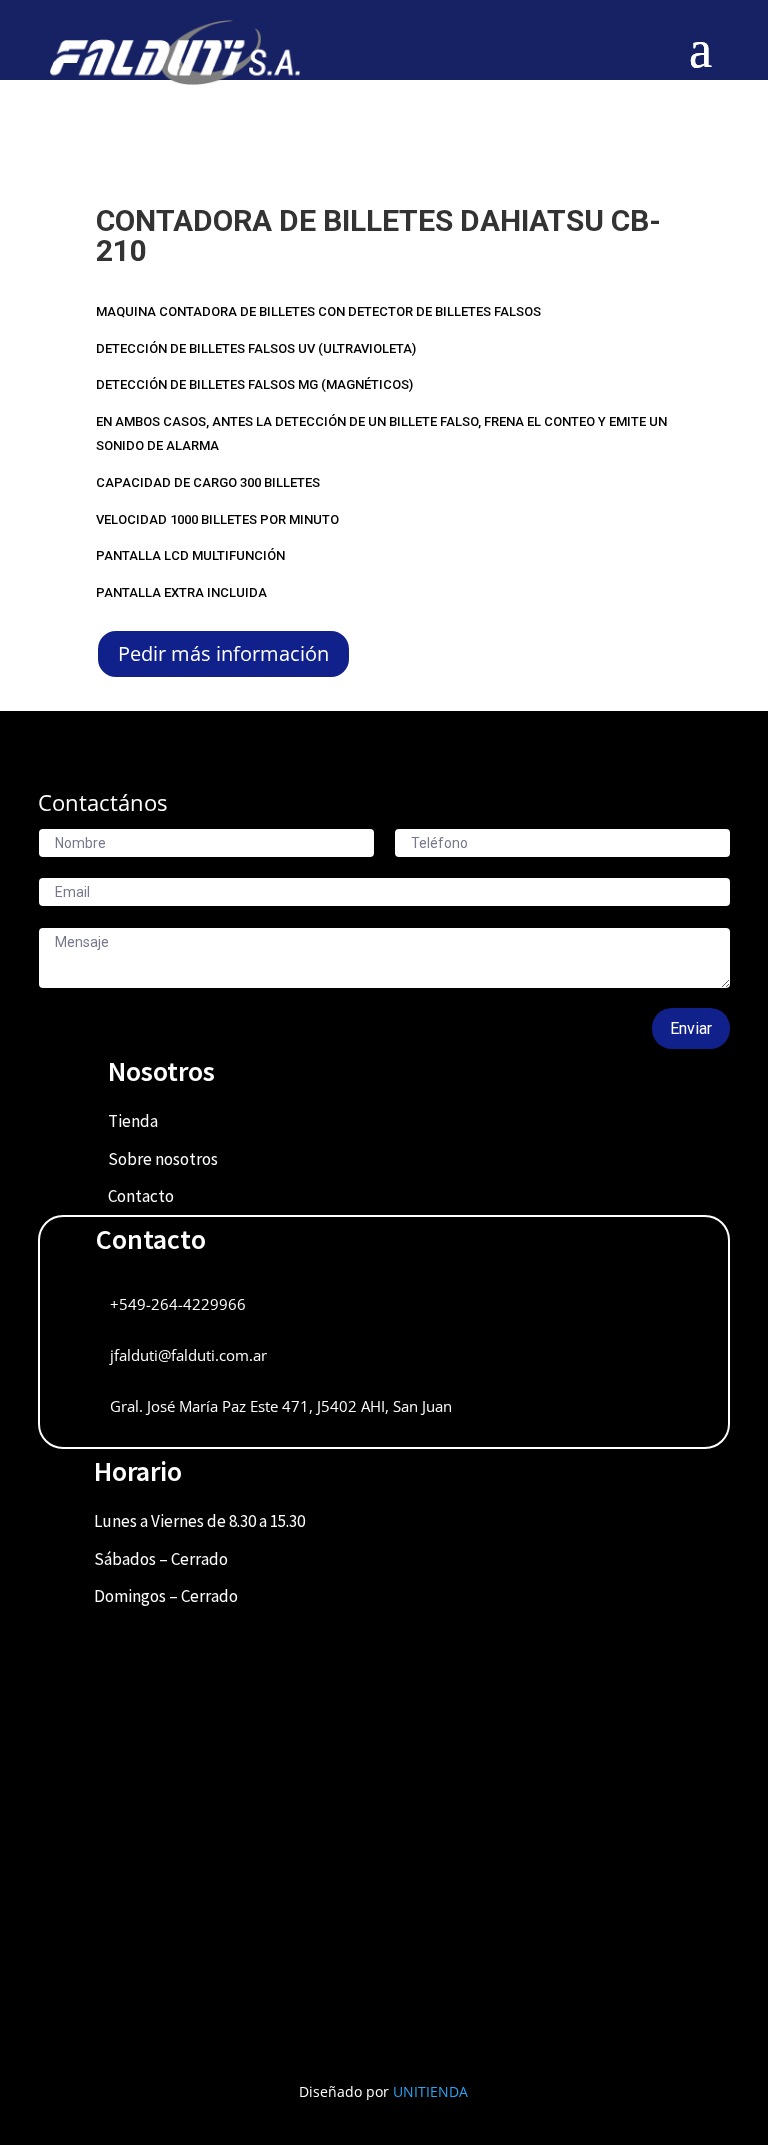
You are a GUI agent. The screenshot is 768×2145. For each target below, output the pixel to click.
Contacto (141, 1196)
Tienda (133, 1121)
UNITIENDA (430, 2091)
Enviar (691, 1028)
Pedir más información (223, 653)
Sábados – (132, 1559)
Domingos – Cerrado (166, 1596)
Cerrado (199, 1559)
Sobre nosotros (163, 1159)
